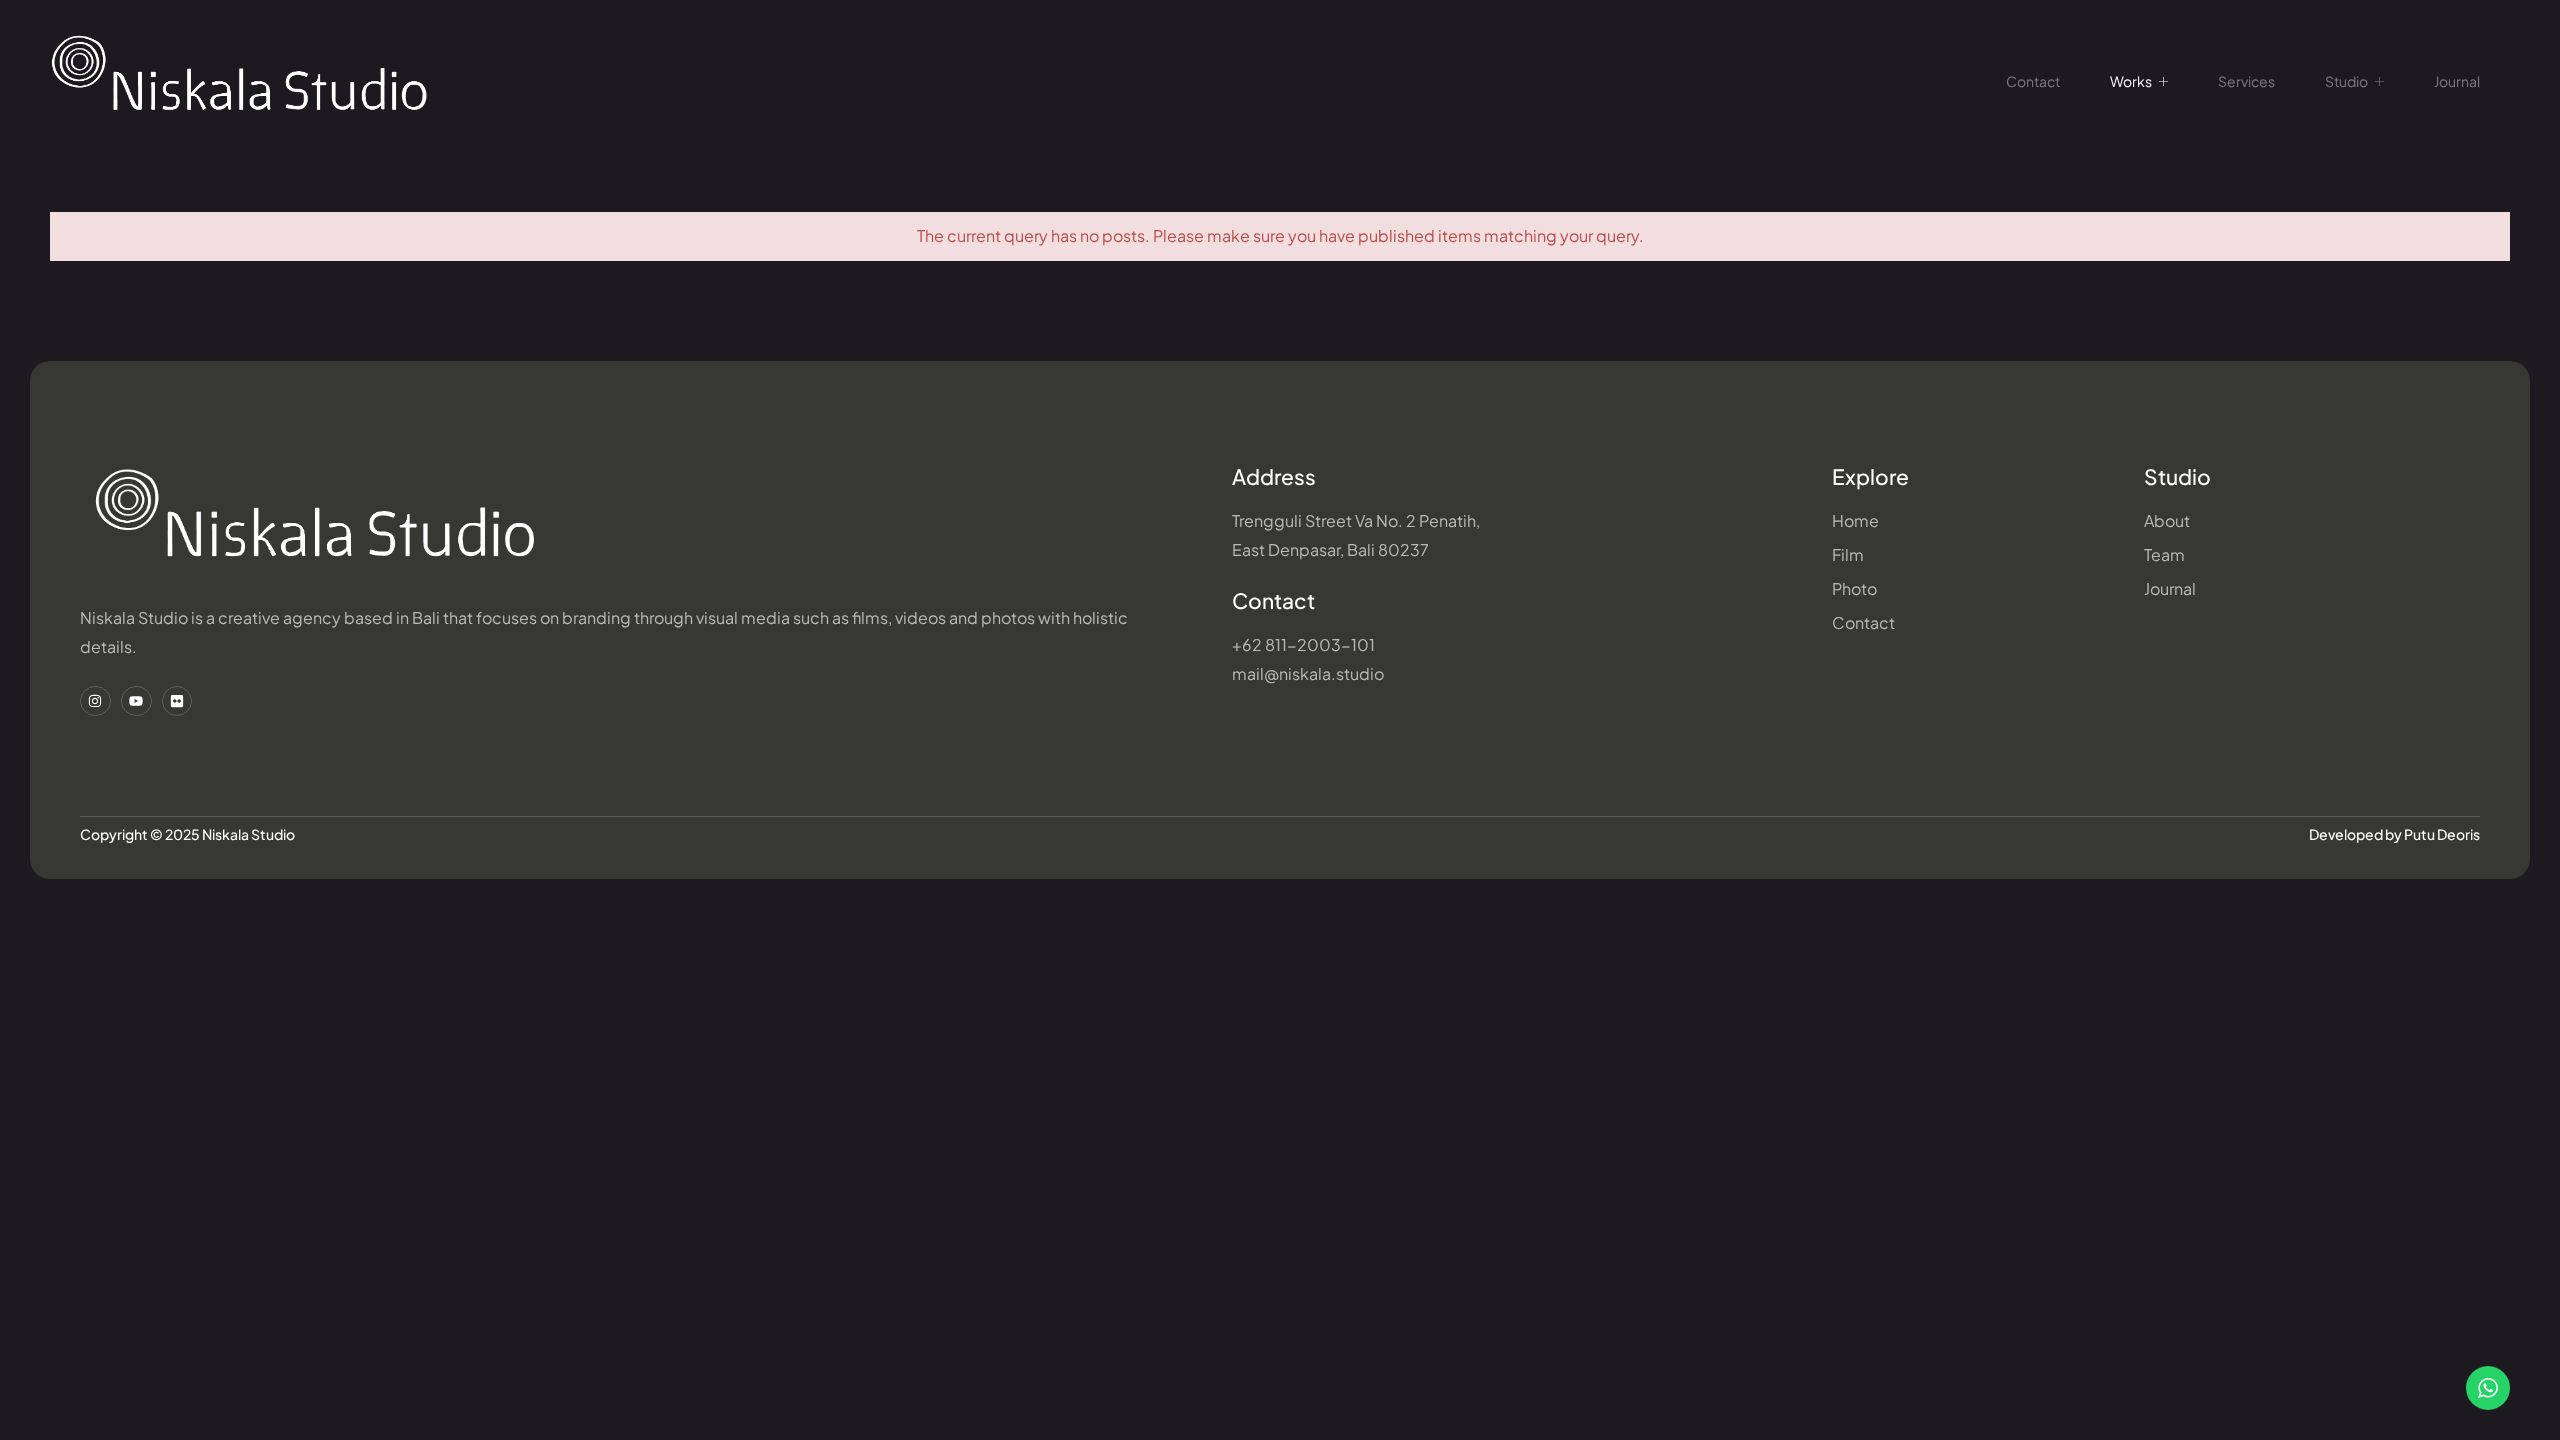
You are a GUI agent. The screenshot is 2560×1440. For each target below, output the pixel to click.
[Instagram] (95, 701)
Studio (2346, 81)
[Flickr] (177, 701)
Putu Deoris (2442, 834)
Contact (2033, 81)
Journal (2457, 81)
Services (2246, 81)
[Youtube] (136, 701)
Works (2131, 81)
